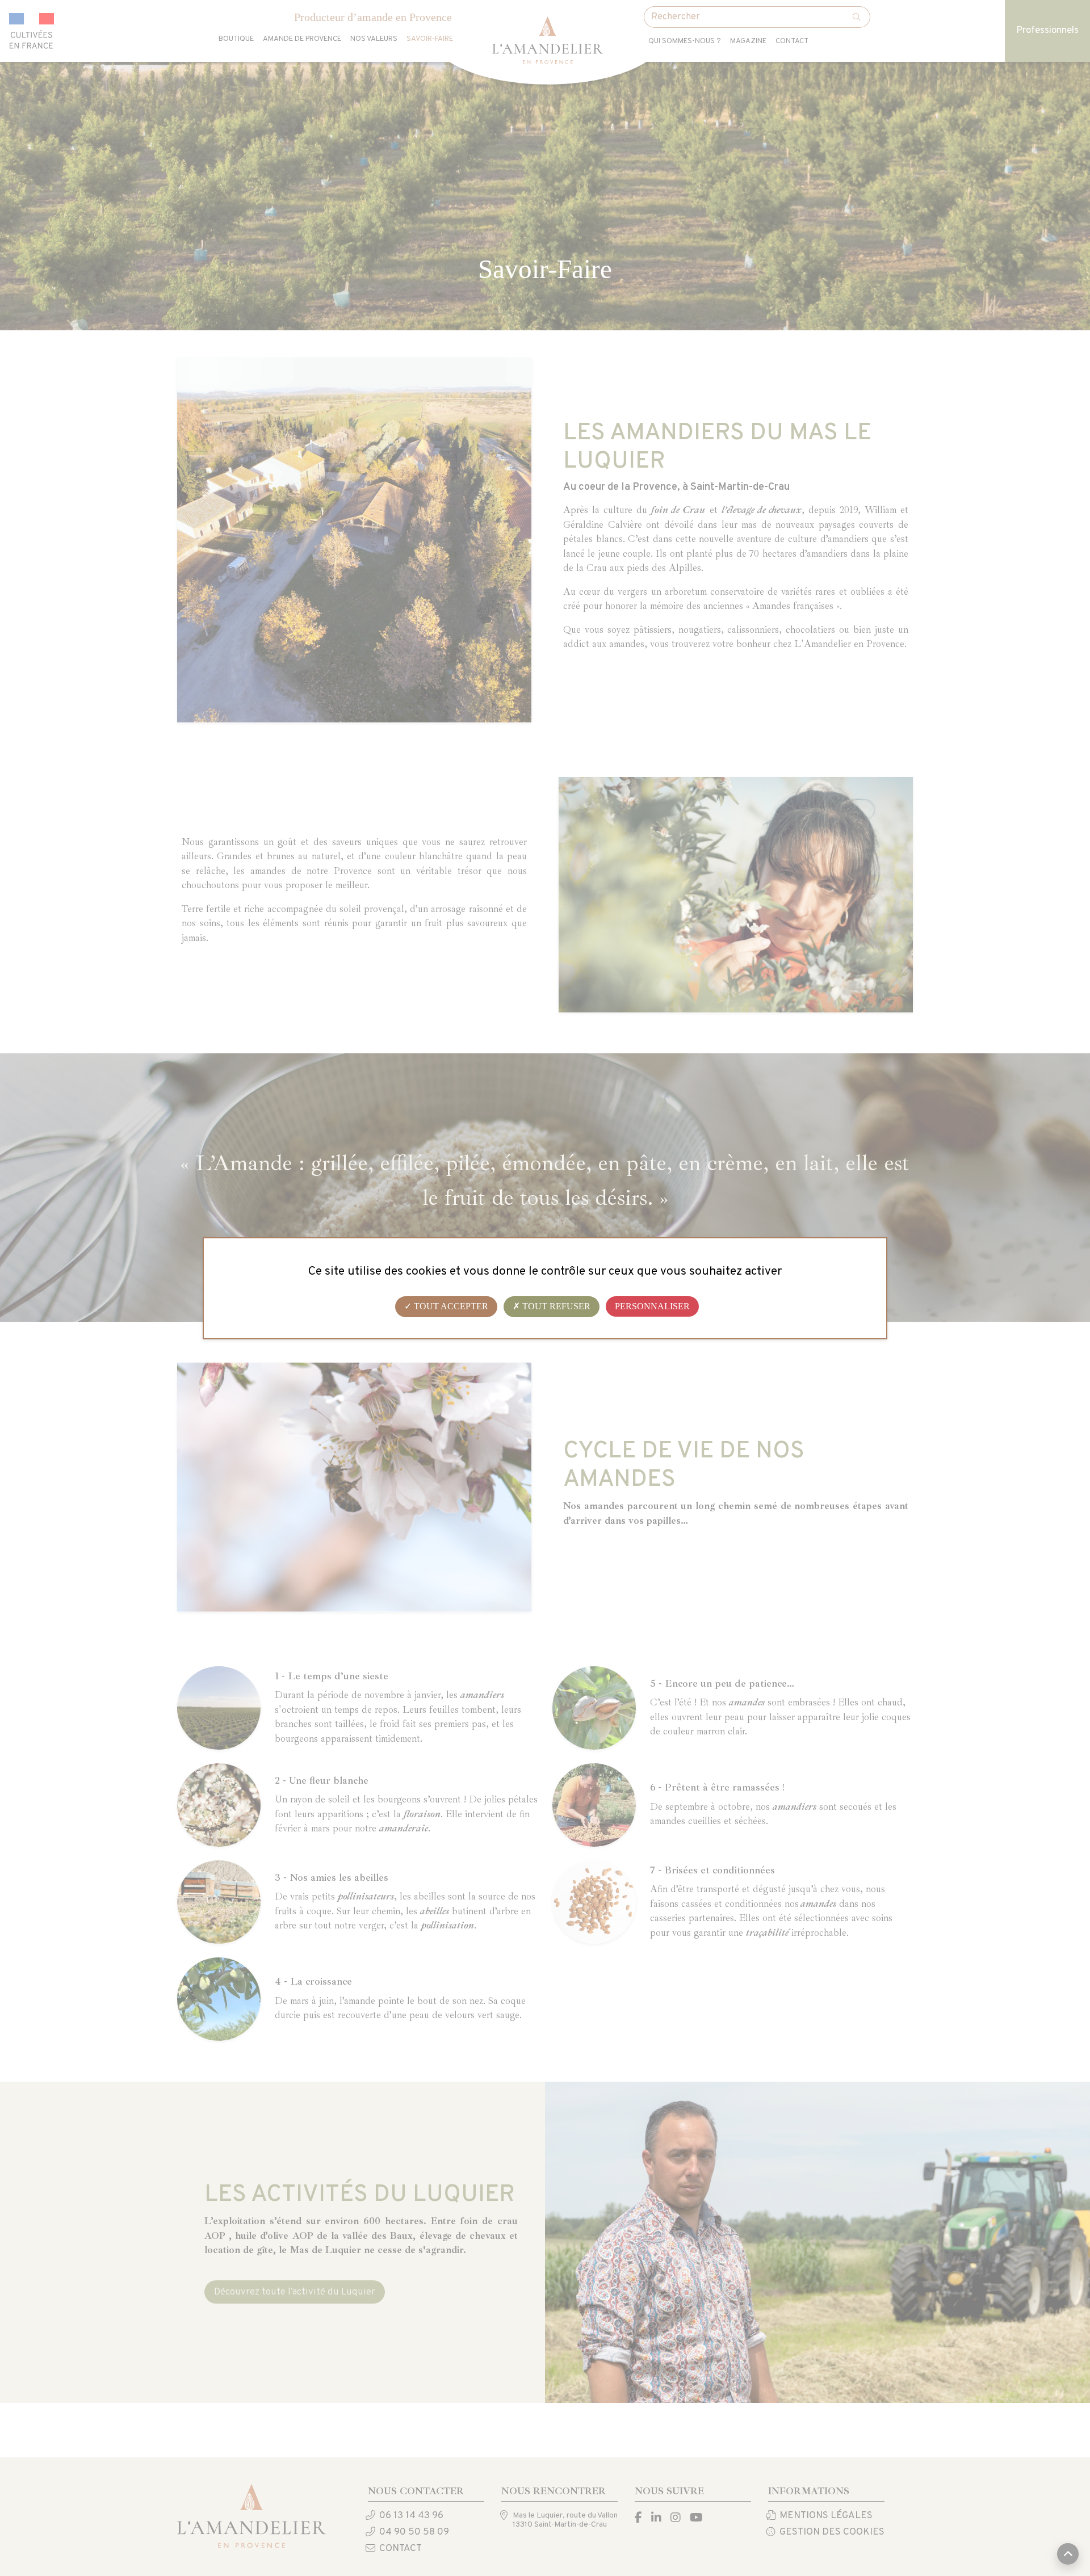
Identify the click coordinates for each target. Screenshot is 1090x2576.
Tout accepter (450, 1306)
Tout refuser (555, 1306)
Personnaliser (652, 1306)
